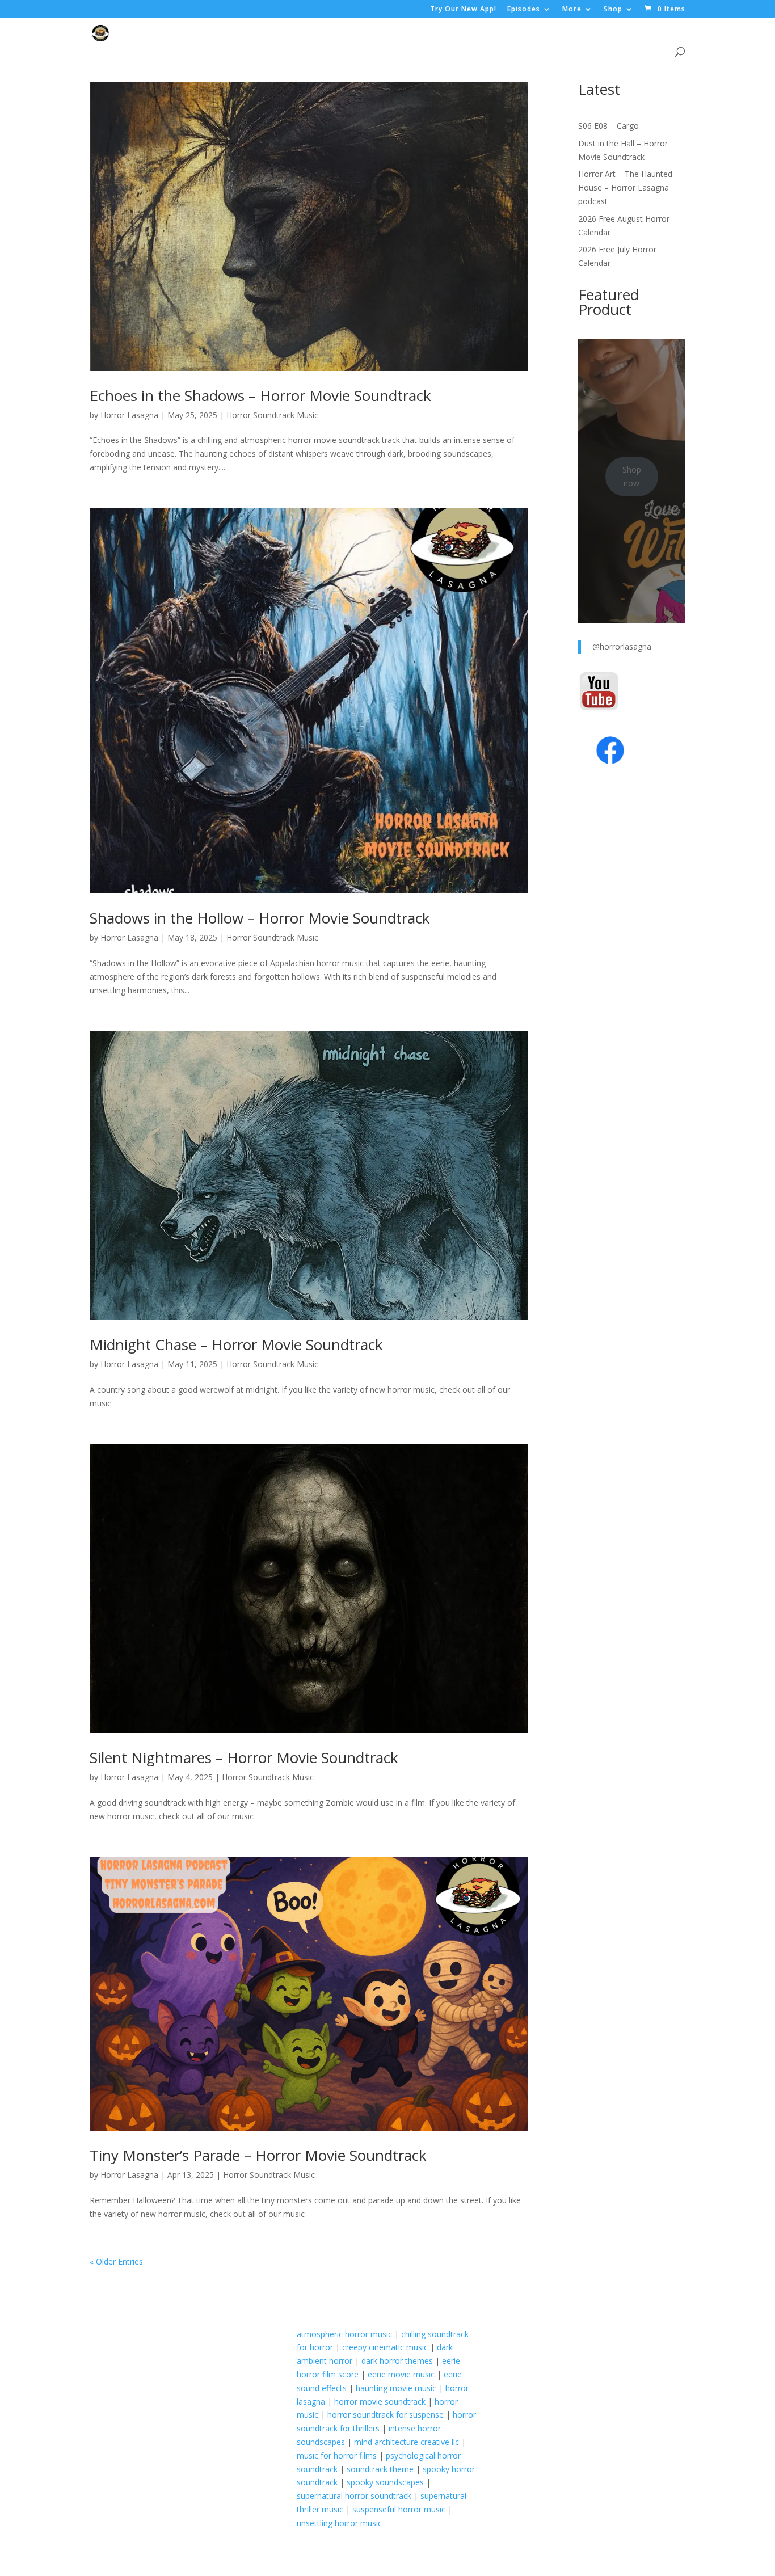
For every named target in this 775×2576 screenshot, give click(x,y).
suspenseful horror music (399, 2509)
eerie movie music (401, 2374)
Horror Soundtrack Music (272, 415)
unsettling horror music (339, 2523)
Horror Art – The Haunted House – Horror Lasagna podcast (625, 187)
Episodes (524, 10)
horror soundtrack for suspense (386, 2415)
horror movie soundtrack (380, 2402)
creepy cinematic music (385, 2347)
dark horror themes (397, 2361)
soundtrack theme (380, 2469)
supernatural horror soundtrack (354, 2496)
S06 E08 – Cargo (608, 126)
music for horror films (337, 2455)
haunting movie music (396, 2388)
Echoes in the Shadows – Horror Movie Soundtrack (260, 395)
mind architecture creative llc (407, 2442)
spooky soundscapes (385, 2482)
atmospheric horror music (344, 2334)
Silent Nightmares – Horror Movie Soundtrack (244, 1757)
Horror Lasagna (129, 415)
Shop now (632, 476)
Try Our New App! (463, 10)
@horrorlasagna (622, 646)
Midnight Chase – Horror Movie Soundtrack (236, 1344)
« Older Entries (116, 2261)
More (572, 10)
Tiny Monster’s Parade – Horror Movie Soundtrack (258, 2155)
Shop (613, 10)
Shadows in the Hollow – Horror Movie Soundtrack (260, 918)
